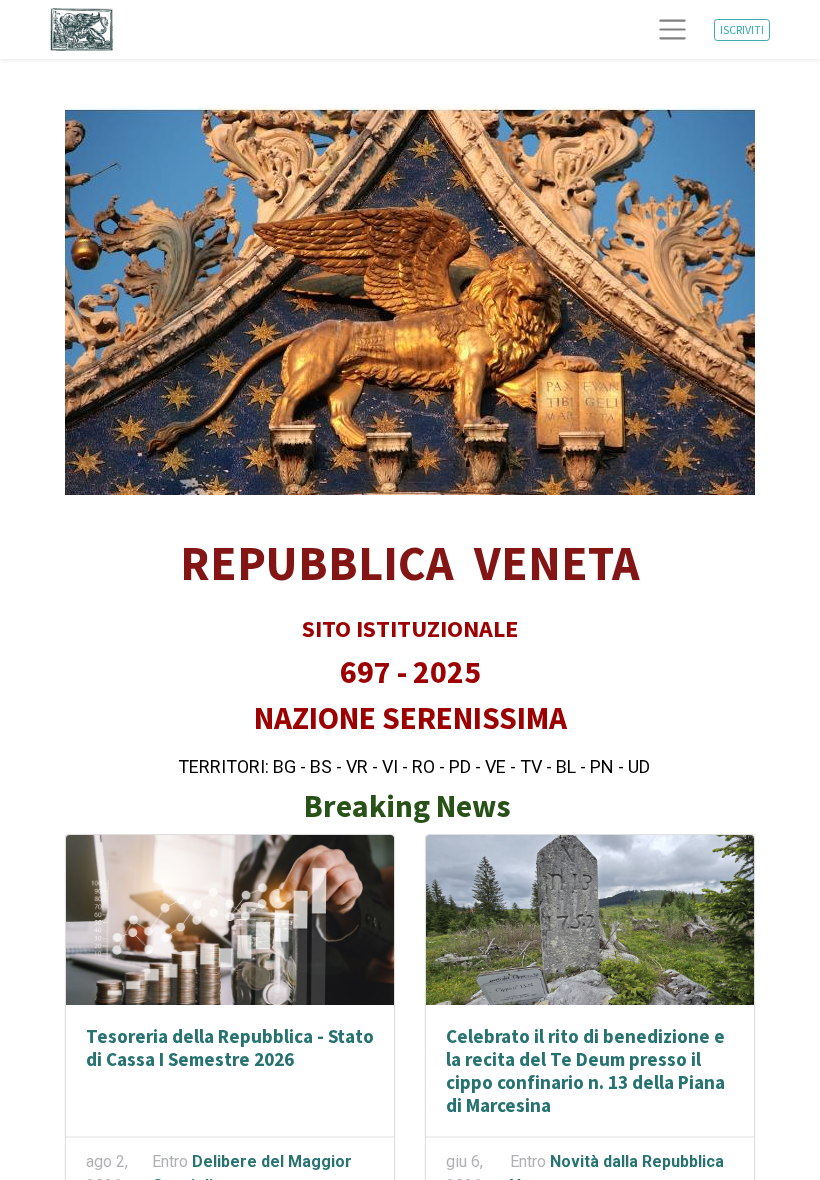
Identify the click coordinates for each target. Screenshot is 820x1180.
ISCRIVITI (742, 29)
